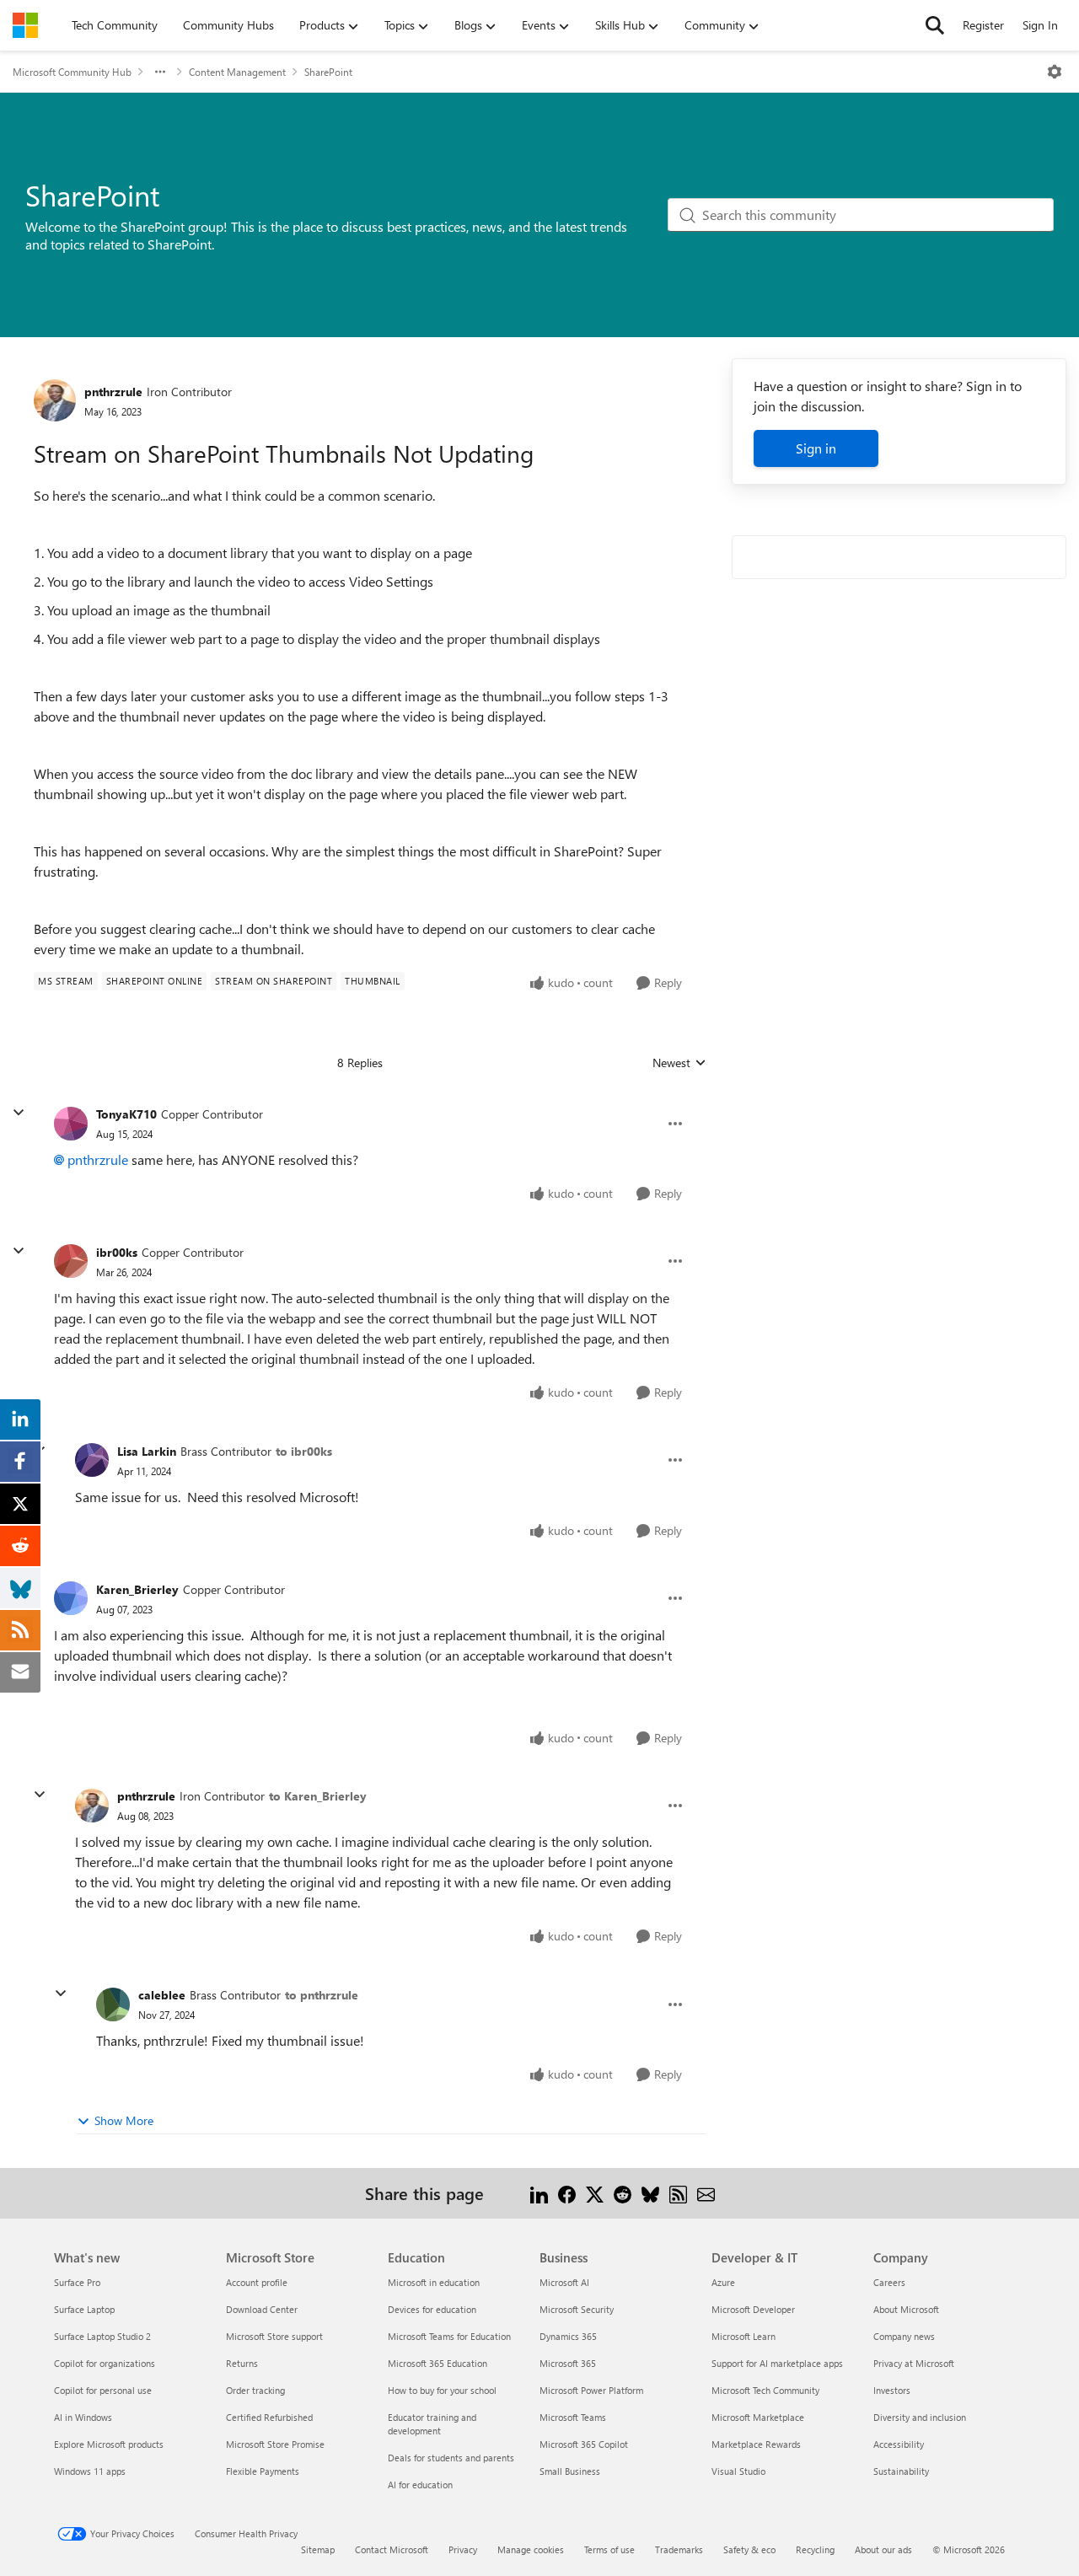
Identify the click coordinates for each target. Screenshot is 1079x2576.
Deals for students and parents (451, 2458)
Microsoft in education (434, 2282)
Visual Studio (738, 2471)
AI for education (420, 2485)
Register (983, 25)
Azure (723, 2282)
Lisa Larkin (147, 1451)
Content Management (237, 72)
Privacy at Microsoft (914, 2363)
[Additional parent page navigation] (160, 72)
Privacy (463, 2549)
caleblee (162, 1995)
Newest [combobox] (679, 1063)
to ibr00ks (304, 1451)
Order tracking (255, 2390)
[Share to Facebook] (567, 2193)
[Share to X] (595, 2193)
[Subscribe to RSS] (678, 2193)
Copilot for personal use (103, 2390)
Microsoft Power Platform (591, 2390)
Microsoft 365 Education (438, 2363)
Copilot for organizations (105, 2363)
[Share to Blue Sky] (650, 2193)
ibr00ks (117, 1252)
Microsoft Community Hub (72, 72)
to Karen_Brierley (318, 1796)
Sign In (1040, 25)
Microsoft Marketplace (758, 2417)
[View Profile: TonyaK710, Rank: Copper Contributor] (71, 1124)
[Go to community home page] (25, 25)
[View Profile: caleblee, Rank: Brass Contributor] (113, 2004)
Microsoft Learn (743, 2336)
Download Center (262, 2309)
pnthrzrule (113, 392)
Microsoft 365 (568, 2363)
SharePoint (328, 72)
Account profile (257, 2282)
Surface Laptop (84, 2309)
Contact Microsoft (392, 2549)
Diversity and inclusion (920, 2417)
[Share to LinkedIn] (539, 2193)
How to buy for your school (442, 2390)
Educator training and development (432, 2424)
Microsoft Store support (274, 2336)
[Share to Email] (706, 2193)
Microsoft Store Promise (275, 2444)
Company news (904, 2336)
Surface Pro (77, 2282)
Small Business (570, 2471)
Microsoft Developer (753, 2309)
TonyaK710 (126, 1114)
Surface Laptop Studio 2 (102, 2336)
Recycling (815, 2549)
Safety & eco (749, 2549)
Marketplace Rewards (756, 2444)
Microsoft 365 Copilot (584, 2444)
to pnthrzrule (322, 1995)
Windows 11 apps (90, 2471)
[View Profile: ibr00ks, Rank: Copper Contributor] (71, 1261)
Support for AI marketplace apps (777, 2363)
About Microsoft (906, 2309)
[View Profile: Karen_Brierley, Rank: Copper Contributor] (71, 1598)
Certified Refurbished (269, 2417)
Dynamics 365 (568, 2336)
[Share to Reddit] (623, 2193)
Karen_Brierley (137, 1589)
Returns (242, 2363)
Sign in (816, 448)
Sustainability (901, 2471)
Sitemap (318, 2549)
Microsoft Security (577, 2309)
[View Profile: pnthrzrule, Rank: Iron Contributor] (55, 400)
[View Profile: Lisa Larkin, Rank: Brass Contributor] (92, 1460)
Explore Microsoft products (109, 2444)
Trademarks (679, 2549)
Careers (889, 2282)
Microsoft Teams (573, 2417)
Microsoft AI (564, 2282)
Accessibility (899, 2444)
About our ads (883, 2549)
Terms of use (609, 2549)
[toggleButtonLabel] (1055, 72)
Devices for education (432, 2309)
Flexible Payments (263, 2471)
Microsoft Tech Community (765, 2390)
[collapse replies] (19, 1113)
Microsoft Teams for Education (449, 2336)
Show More (124, 2120)
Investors (892, 2390)
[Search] (935, 25)
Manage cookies (531, 2549)
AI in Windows (83, 2417)
